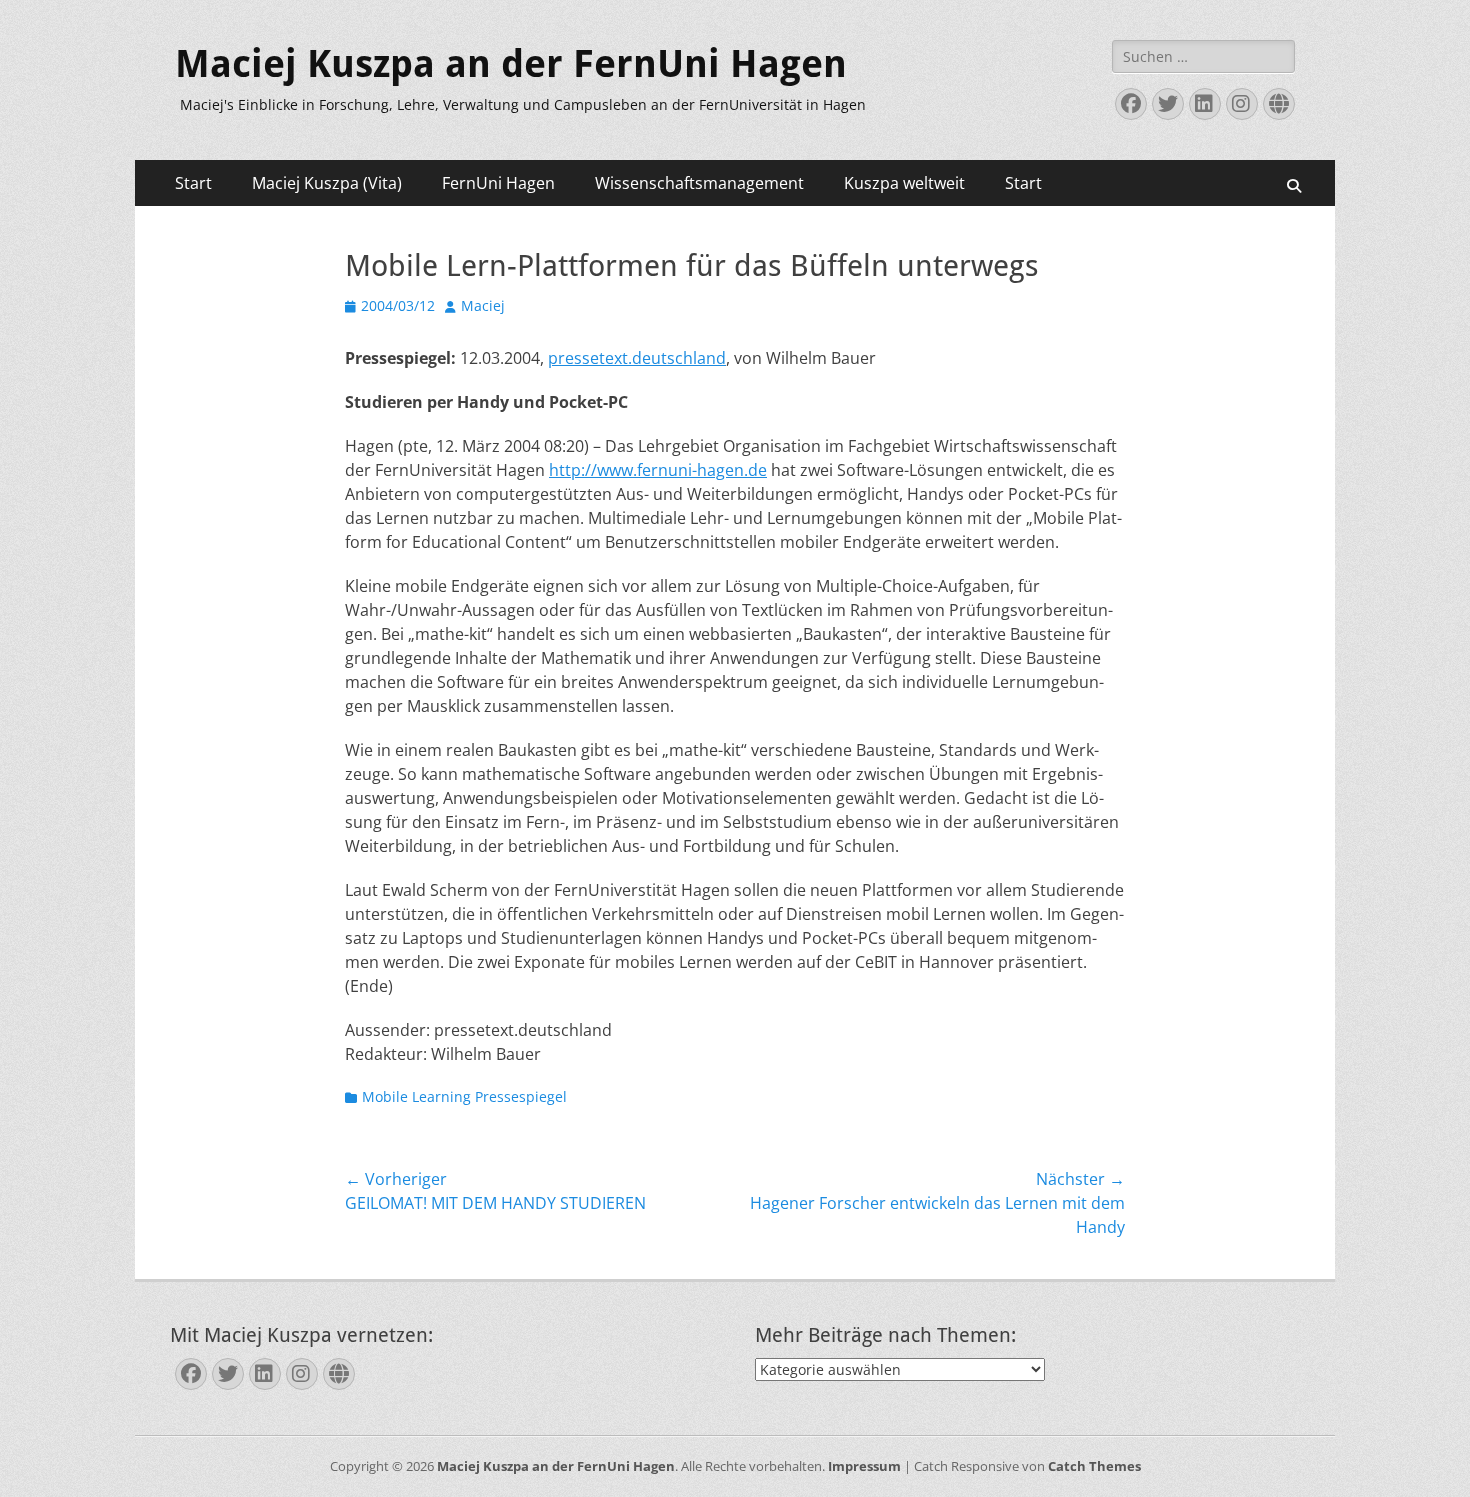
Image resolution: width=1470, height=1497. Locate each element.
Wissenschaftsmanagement (699, 183)
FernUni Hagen (498, 183)
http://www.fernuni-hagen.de (658, 470)
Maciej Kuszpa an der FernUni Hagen (511, 64)
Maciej (483, 305)
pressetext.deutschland (637, 358)
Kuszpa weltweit (904, 183)
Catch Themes (1094, 1466)
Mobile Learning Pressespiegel (464, 1096)
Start (193, 183)
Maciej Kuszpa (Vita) (327, 183)
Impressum (864, 1466)
